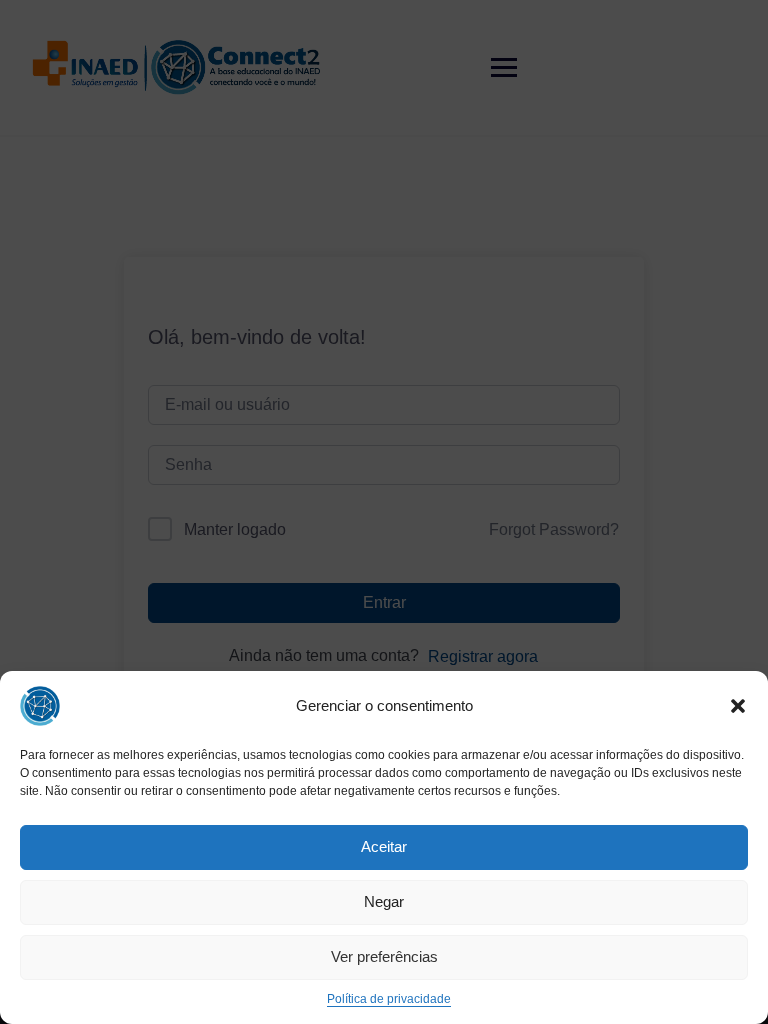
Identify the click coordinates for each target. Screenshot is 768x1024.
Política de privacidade (389, 999)
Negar (384, 901)
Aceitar (384, 846)
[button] (738, 706)
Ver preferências (384, 956)
